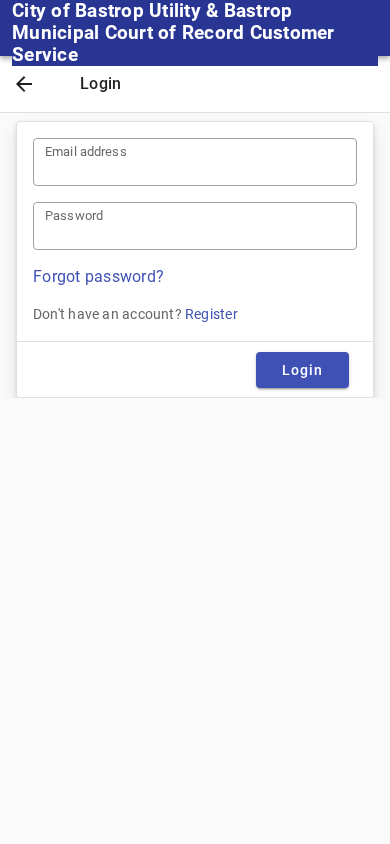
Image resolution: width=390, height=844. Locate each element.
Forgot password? (98, 276)
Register (211, 314)
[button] (24, 86)
